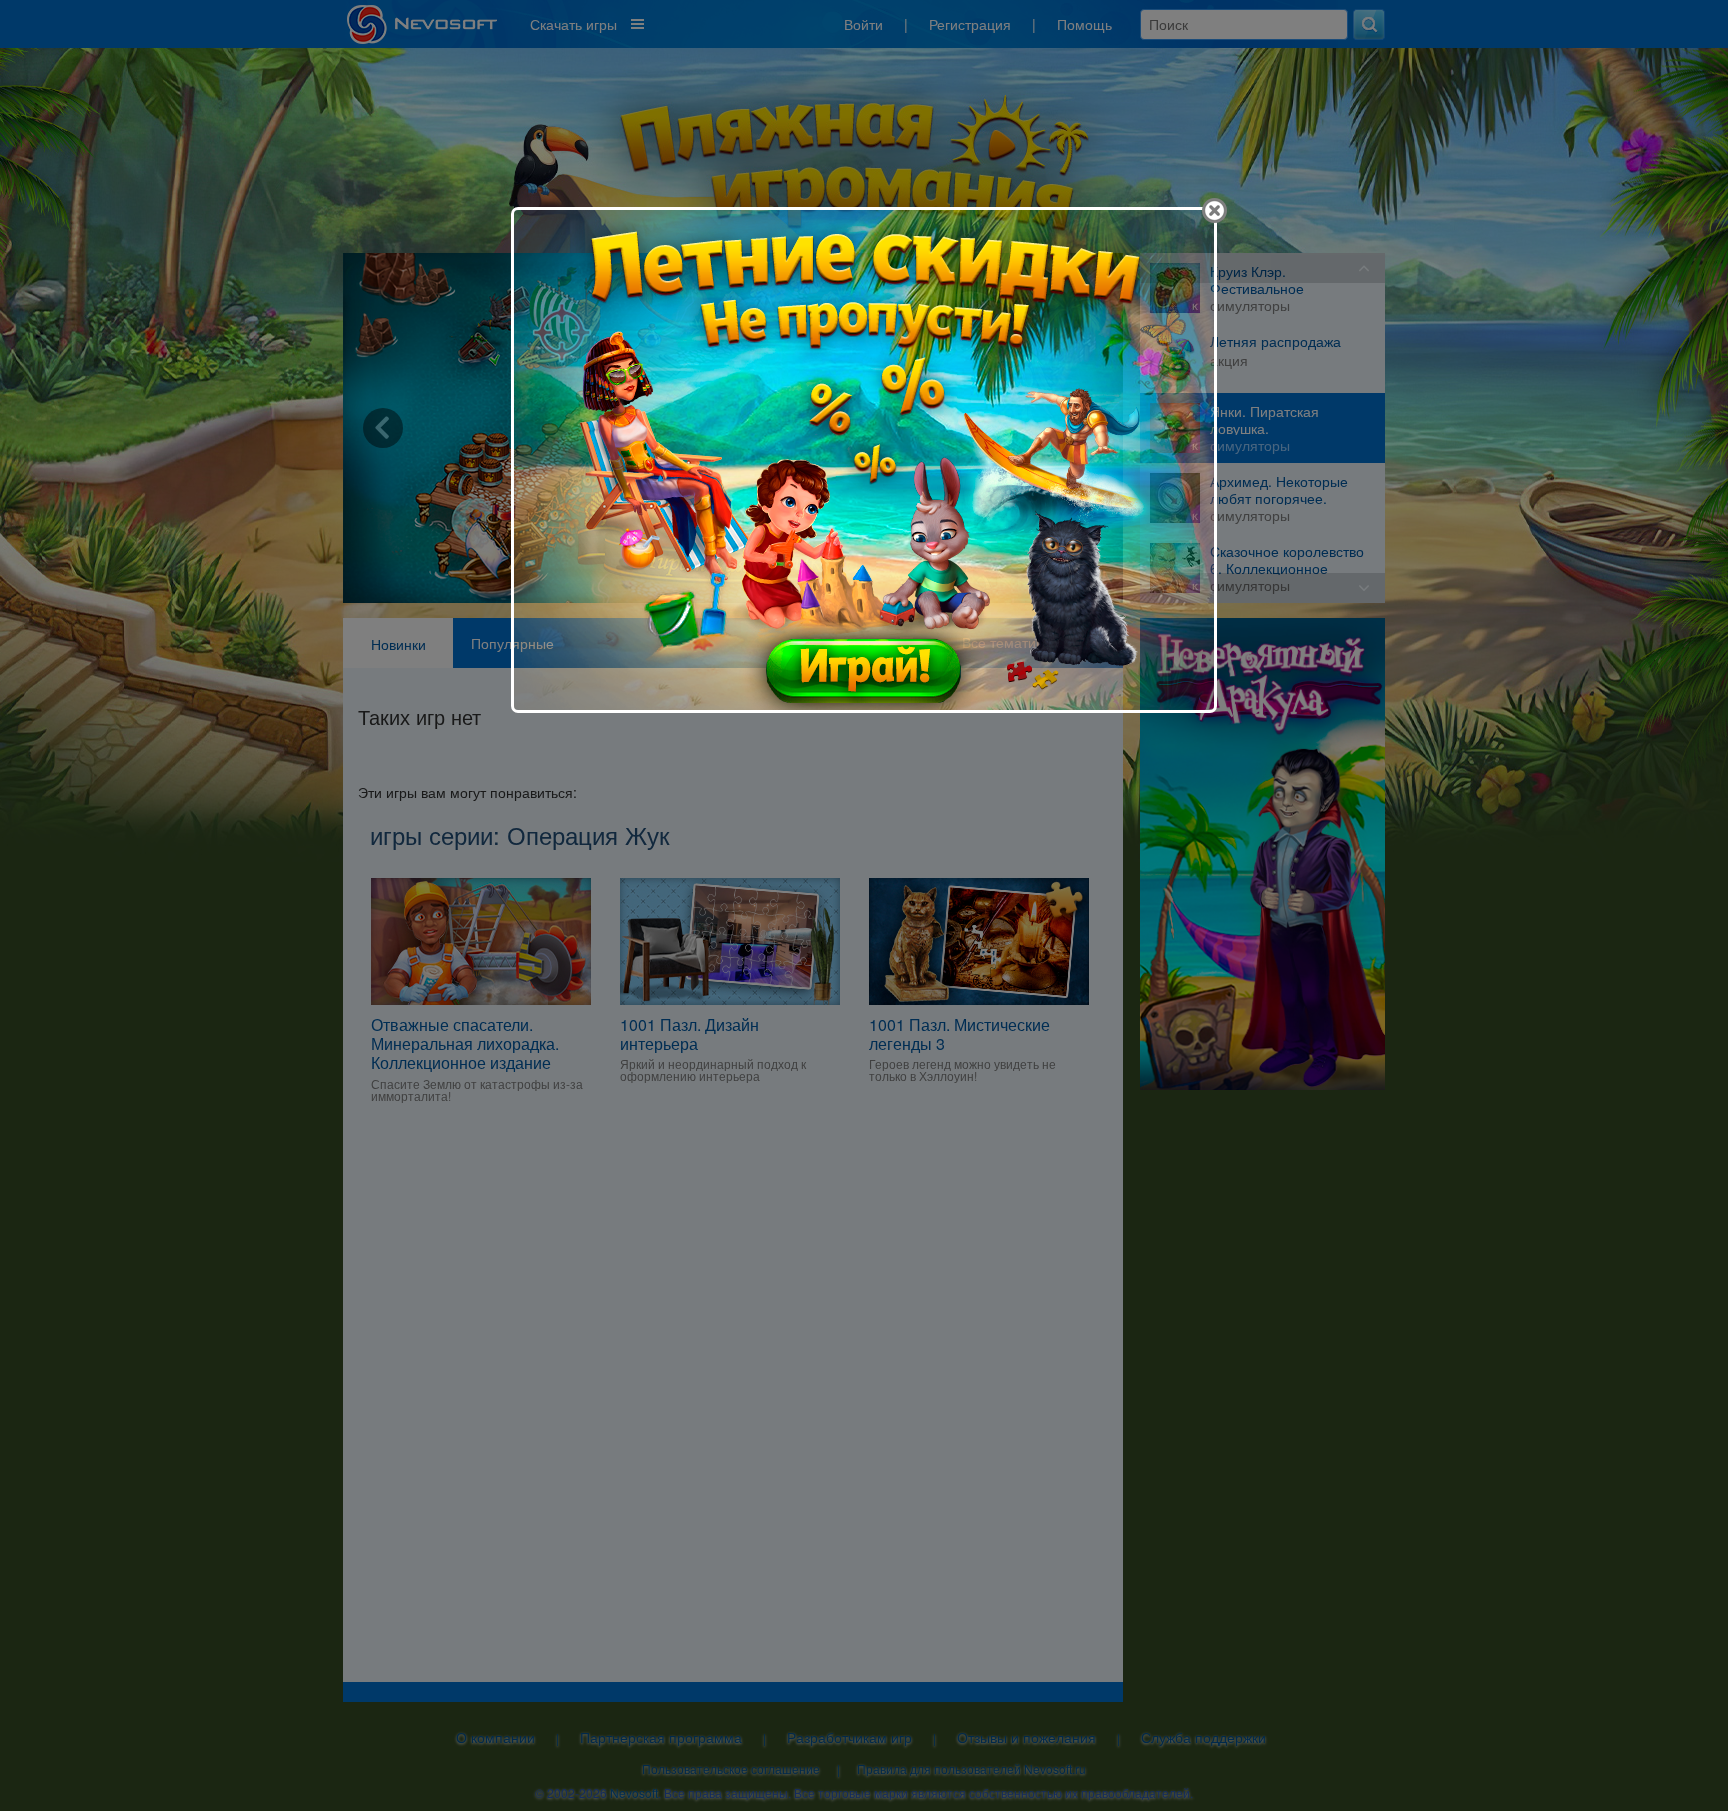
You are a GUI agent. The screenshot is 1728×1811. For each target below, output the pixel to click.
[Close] (1214, 210)
